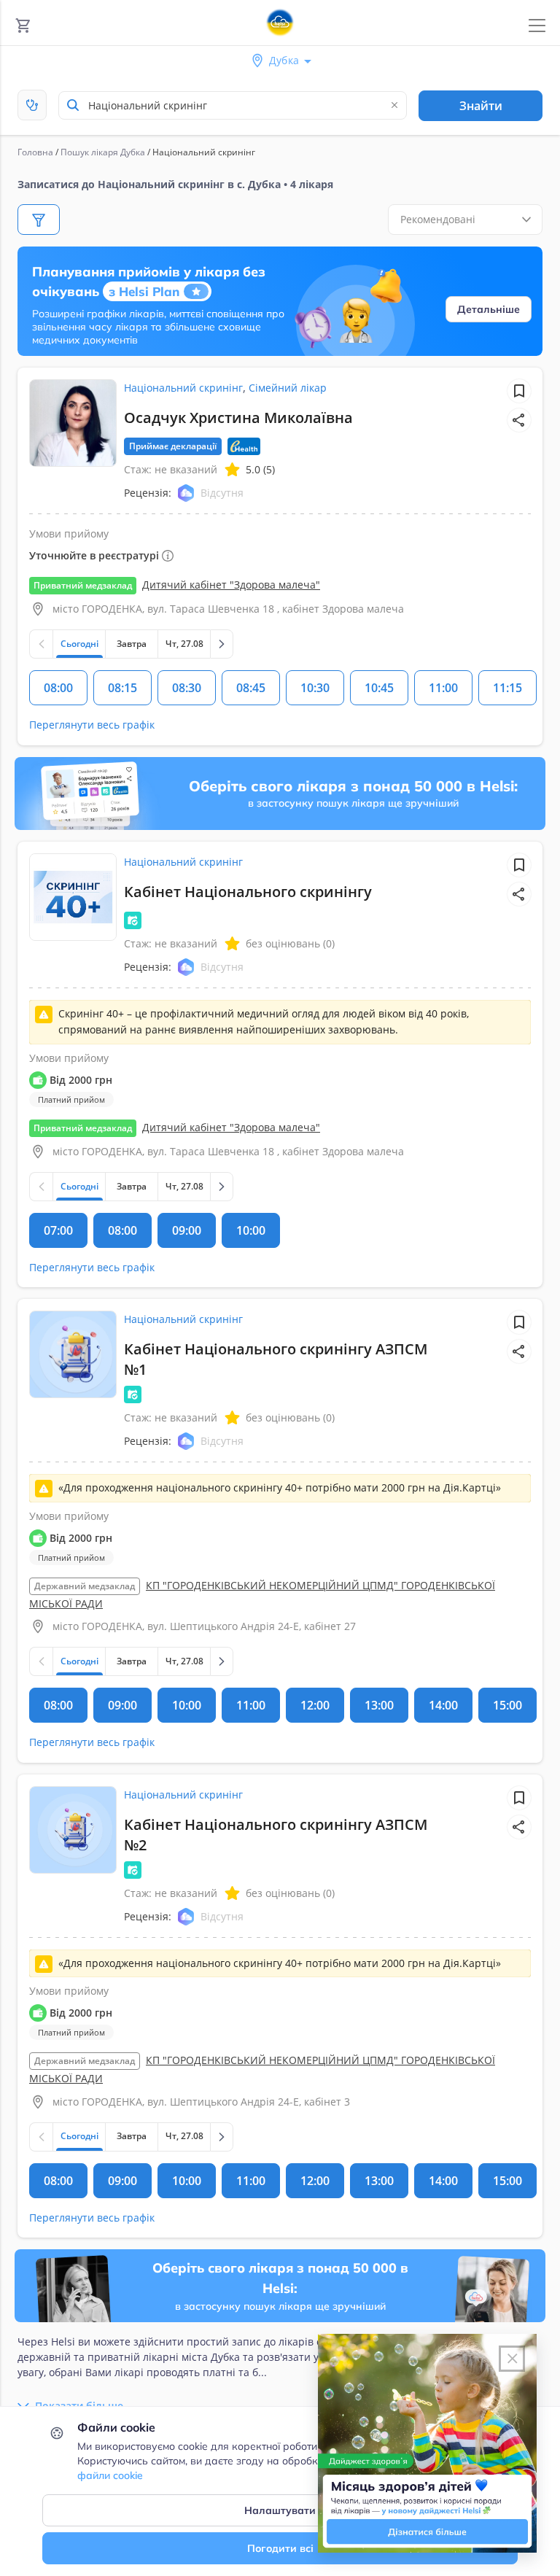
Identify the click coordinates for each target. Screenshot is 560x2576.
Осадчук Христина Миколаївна (238, 418)
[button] (519, 420)
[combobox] (233, 105)
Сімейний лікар (288, 388)
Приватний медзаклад (83, 585)
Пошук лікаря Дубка (103, 152)
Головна (35, 152)
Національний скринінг (183, 388)
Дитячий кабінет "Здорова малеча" (231, 585)
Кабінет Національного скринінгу (248, 892)
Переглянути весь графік (92, 725)
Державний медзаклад (85, 1586)
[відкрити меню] (537, 26)
